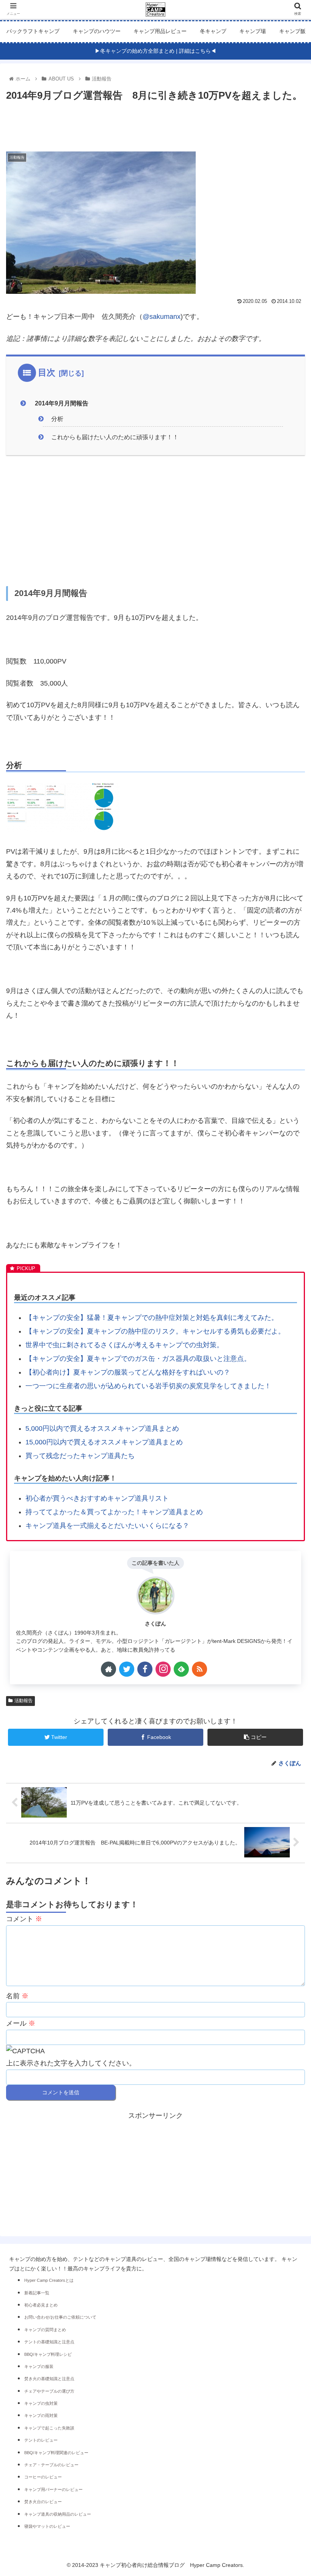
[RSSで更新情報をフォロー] (199, 1669)
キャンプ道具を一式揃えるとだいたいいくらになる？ (107, 1526)
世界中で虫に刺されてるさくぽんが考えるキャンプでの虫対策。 (124, 1345)
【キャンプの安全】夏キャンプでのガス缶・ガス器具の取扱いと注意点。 (138, 1359)
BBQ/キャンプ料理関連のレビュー (56, 2453)
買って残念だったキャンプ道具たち (80, 1456)
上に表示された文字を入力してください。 (71, 2063)
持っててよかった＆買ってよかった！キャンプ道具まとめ (114, 1512)
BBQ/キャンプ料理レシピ (48, 2354)
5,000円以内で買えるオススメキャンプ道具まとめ (102, 1428)
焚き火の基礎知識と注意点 (49, 2379)
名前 (17, 1996)
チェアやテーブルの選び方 (49, 2391)
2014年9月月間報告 (61, 403)
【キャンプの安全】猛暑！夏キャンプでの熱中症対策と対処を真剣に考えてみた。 (152, 1318)
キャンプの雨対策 (41, 2415)
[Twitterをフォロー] (127, 1669)
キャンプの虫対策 (41, 2403)
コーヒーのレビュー (43, 2477)
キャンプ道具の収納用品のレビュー (58, 2514)
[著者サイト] (108, 1669)
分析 (57, 419)
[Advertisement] (155, 125)
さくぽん (155, 1624)
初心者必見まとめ (41, 2305)
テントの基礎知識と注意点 (49, 2342)
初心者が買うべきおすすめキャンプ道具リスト (97, 1498)
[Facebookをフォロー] (145, 1669)
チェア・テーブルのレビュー (51, 2465)
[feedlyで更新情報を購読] (181, 1669)
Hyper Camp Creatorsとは (49, 2280)
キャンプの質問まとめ (45, 2330)
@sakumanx (162, 317)
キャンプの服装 (39, 2366)
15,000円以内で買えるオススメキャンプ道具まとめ (104, 1442)
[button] (288, 1383)
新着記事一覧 (37, 2293)
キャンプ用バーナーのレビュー (53, 2489)
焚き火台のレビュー (43, 2502)
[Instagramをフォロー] (163, 1669)
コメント (24, 1919)
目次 (47, 372)
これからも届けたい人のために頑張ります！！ (115, 437)
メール (21, 2023)
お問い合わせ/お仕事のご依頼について (60, 2317)
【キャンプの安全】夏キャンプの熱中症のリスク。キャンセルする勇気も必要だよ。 (155, 1331)
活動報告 (24, 1701)
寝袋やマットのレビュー (47, 2526)
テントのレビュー (41, 2440)
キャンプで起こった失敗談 (49, 2428)
